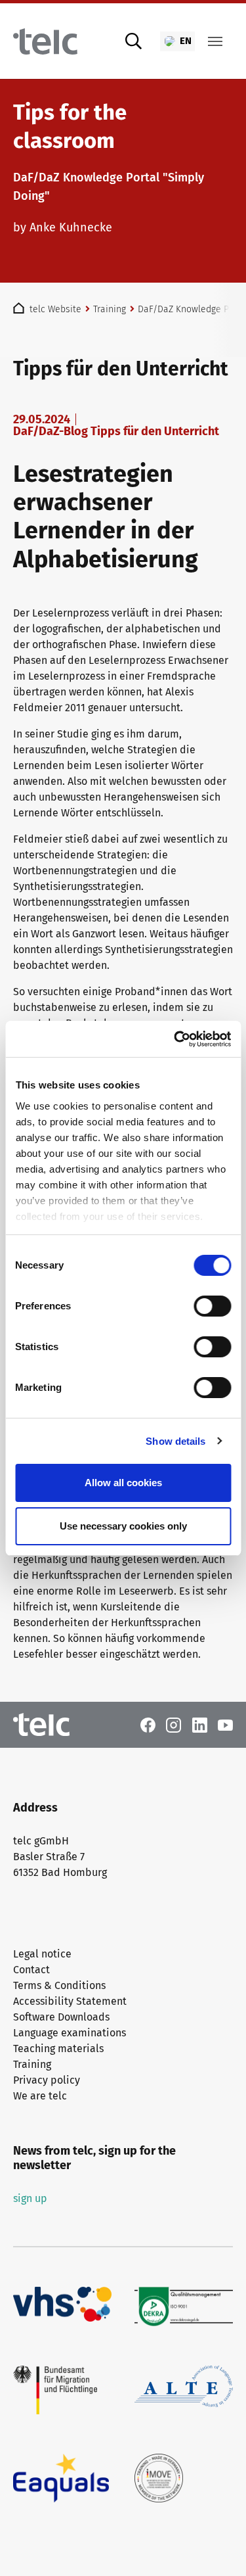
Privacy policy (47, 2080)
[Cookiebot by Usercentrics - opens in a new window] (175, 1039)
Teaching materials (58, 2049)
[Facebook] (148, 1724)
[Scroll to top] (217, 2547)
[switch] (212, 1306)
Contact (31, 1970)
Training (32, 2064)
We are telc (40, 2096)
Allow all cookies (123, 1483)
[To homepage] (45, 41)
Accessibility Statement (70, 2001)
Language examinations (70, 2033)
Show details (175, 1441)
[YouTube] (225, 1724)
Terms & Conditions (59, 1985)
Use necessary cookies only (123, 1526)
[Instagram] (174, 1724)
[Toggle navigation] (215, 41)
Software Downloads (61, 2017)
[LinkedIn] (200, 1724)
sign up (30, 2198)
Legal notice (42, 1954)
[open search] (134, 41)
